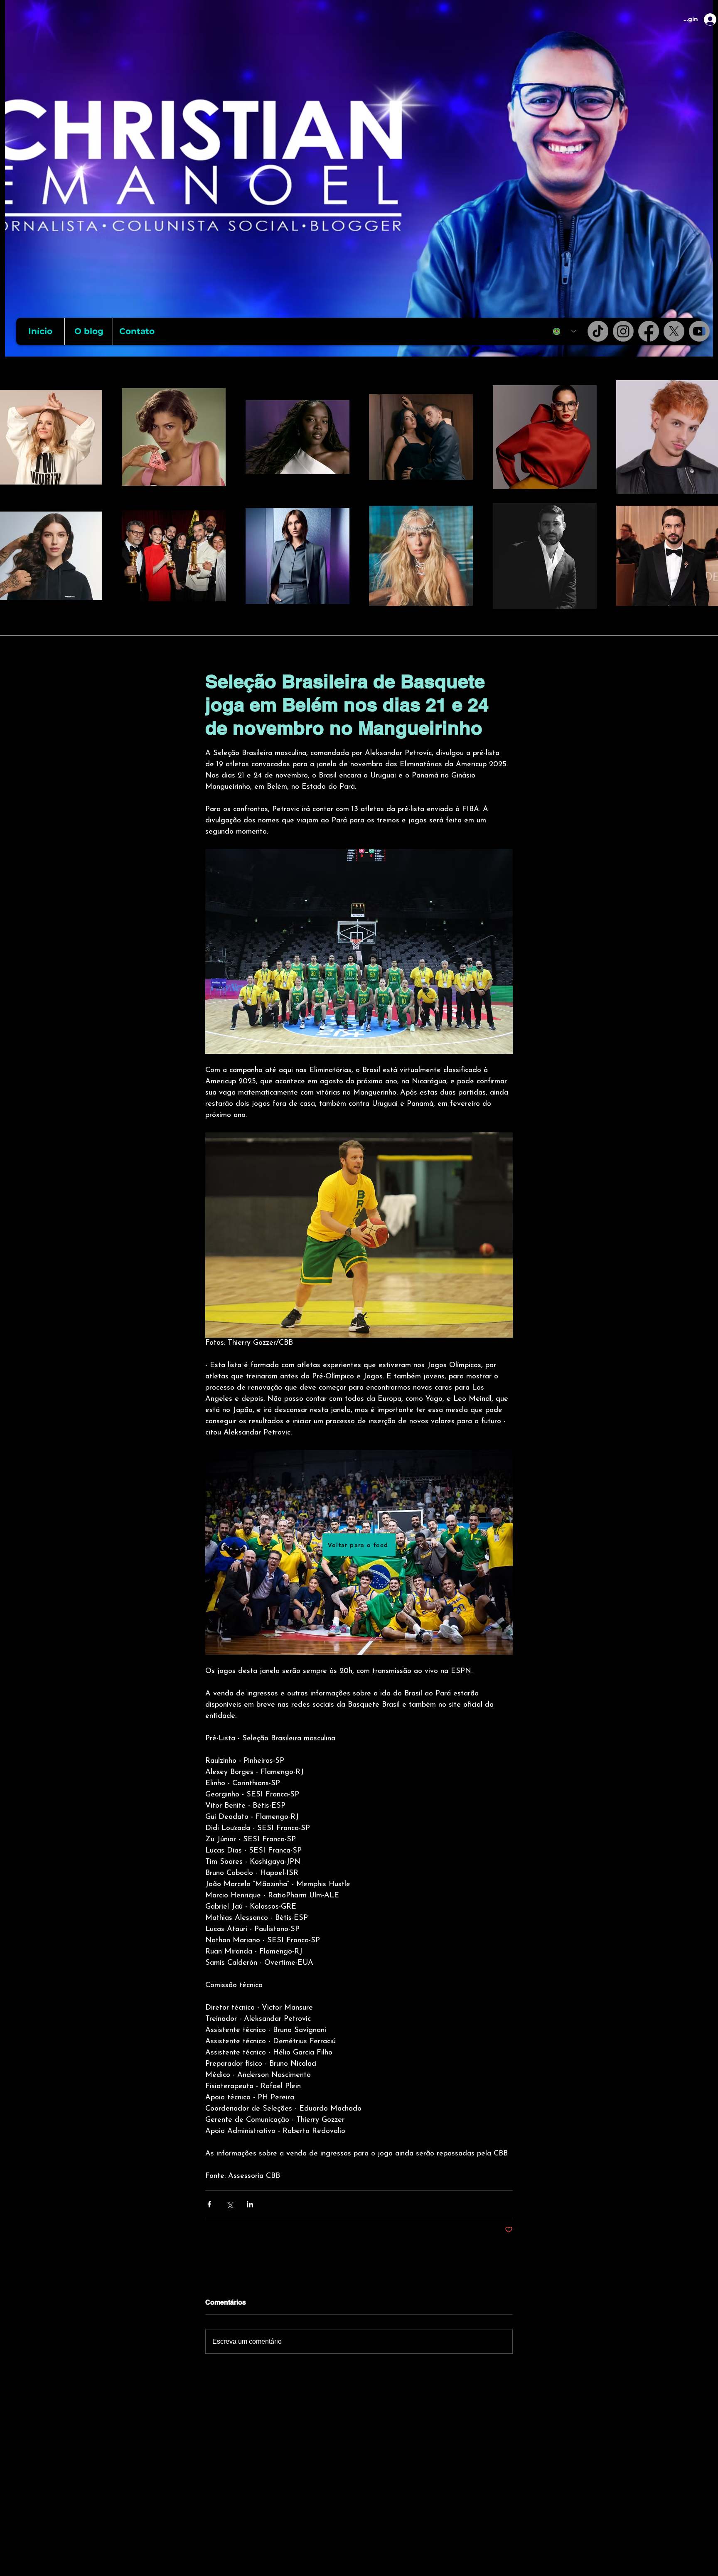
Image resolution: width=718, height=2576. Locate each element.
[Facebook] (649, 331)
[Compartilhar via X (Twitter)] (230, 2204)
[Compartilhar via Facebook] (209, 2204)
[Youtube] (699, 331)
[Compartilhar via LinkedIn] (250, 2204)
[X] (674, 331)
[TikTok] (598, 331)
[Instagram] (623, 331)
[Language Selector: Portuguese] (565, 331)
